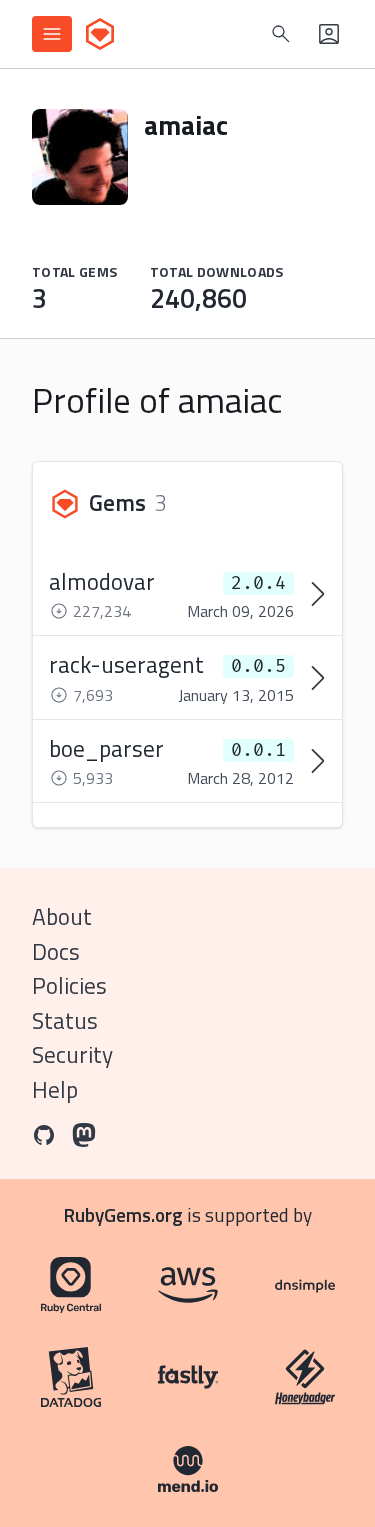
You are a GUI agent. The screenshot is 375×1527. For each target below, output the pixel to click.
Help (55, 1089)
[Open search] (281, 34)
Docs (56, 951)
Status (65, 1020)
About (62, 916)
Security (72, 1054)
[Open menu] (52, 34)
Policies (69, 985)
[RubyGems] (100, 34)
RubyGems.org (123, 1214)
